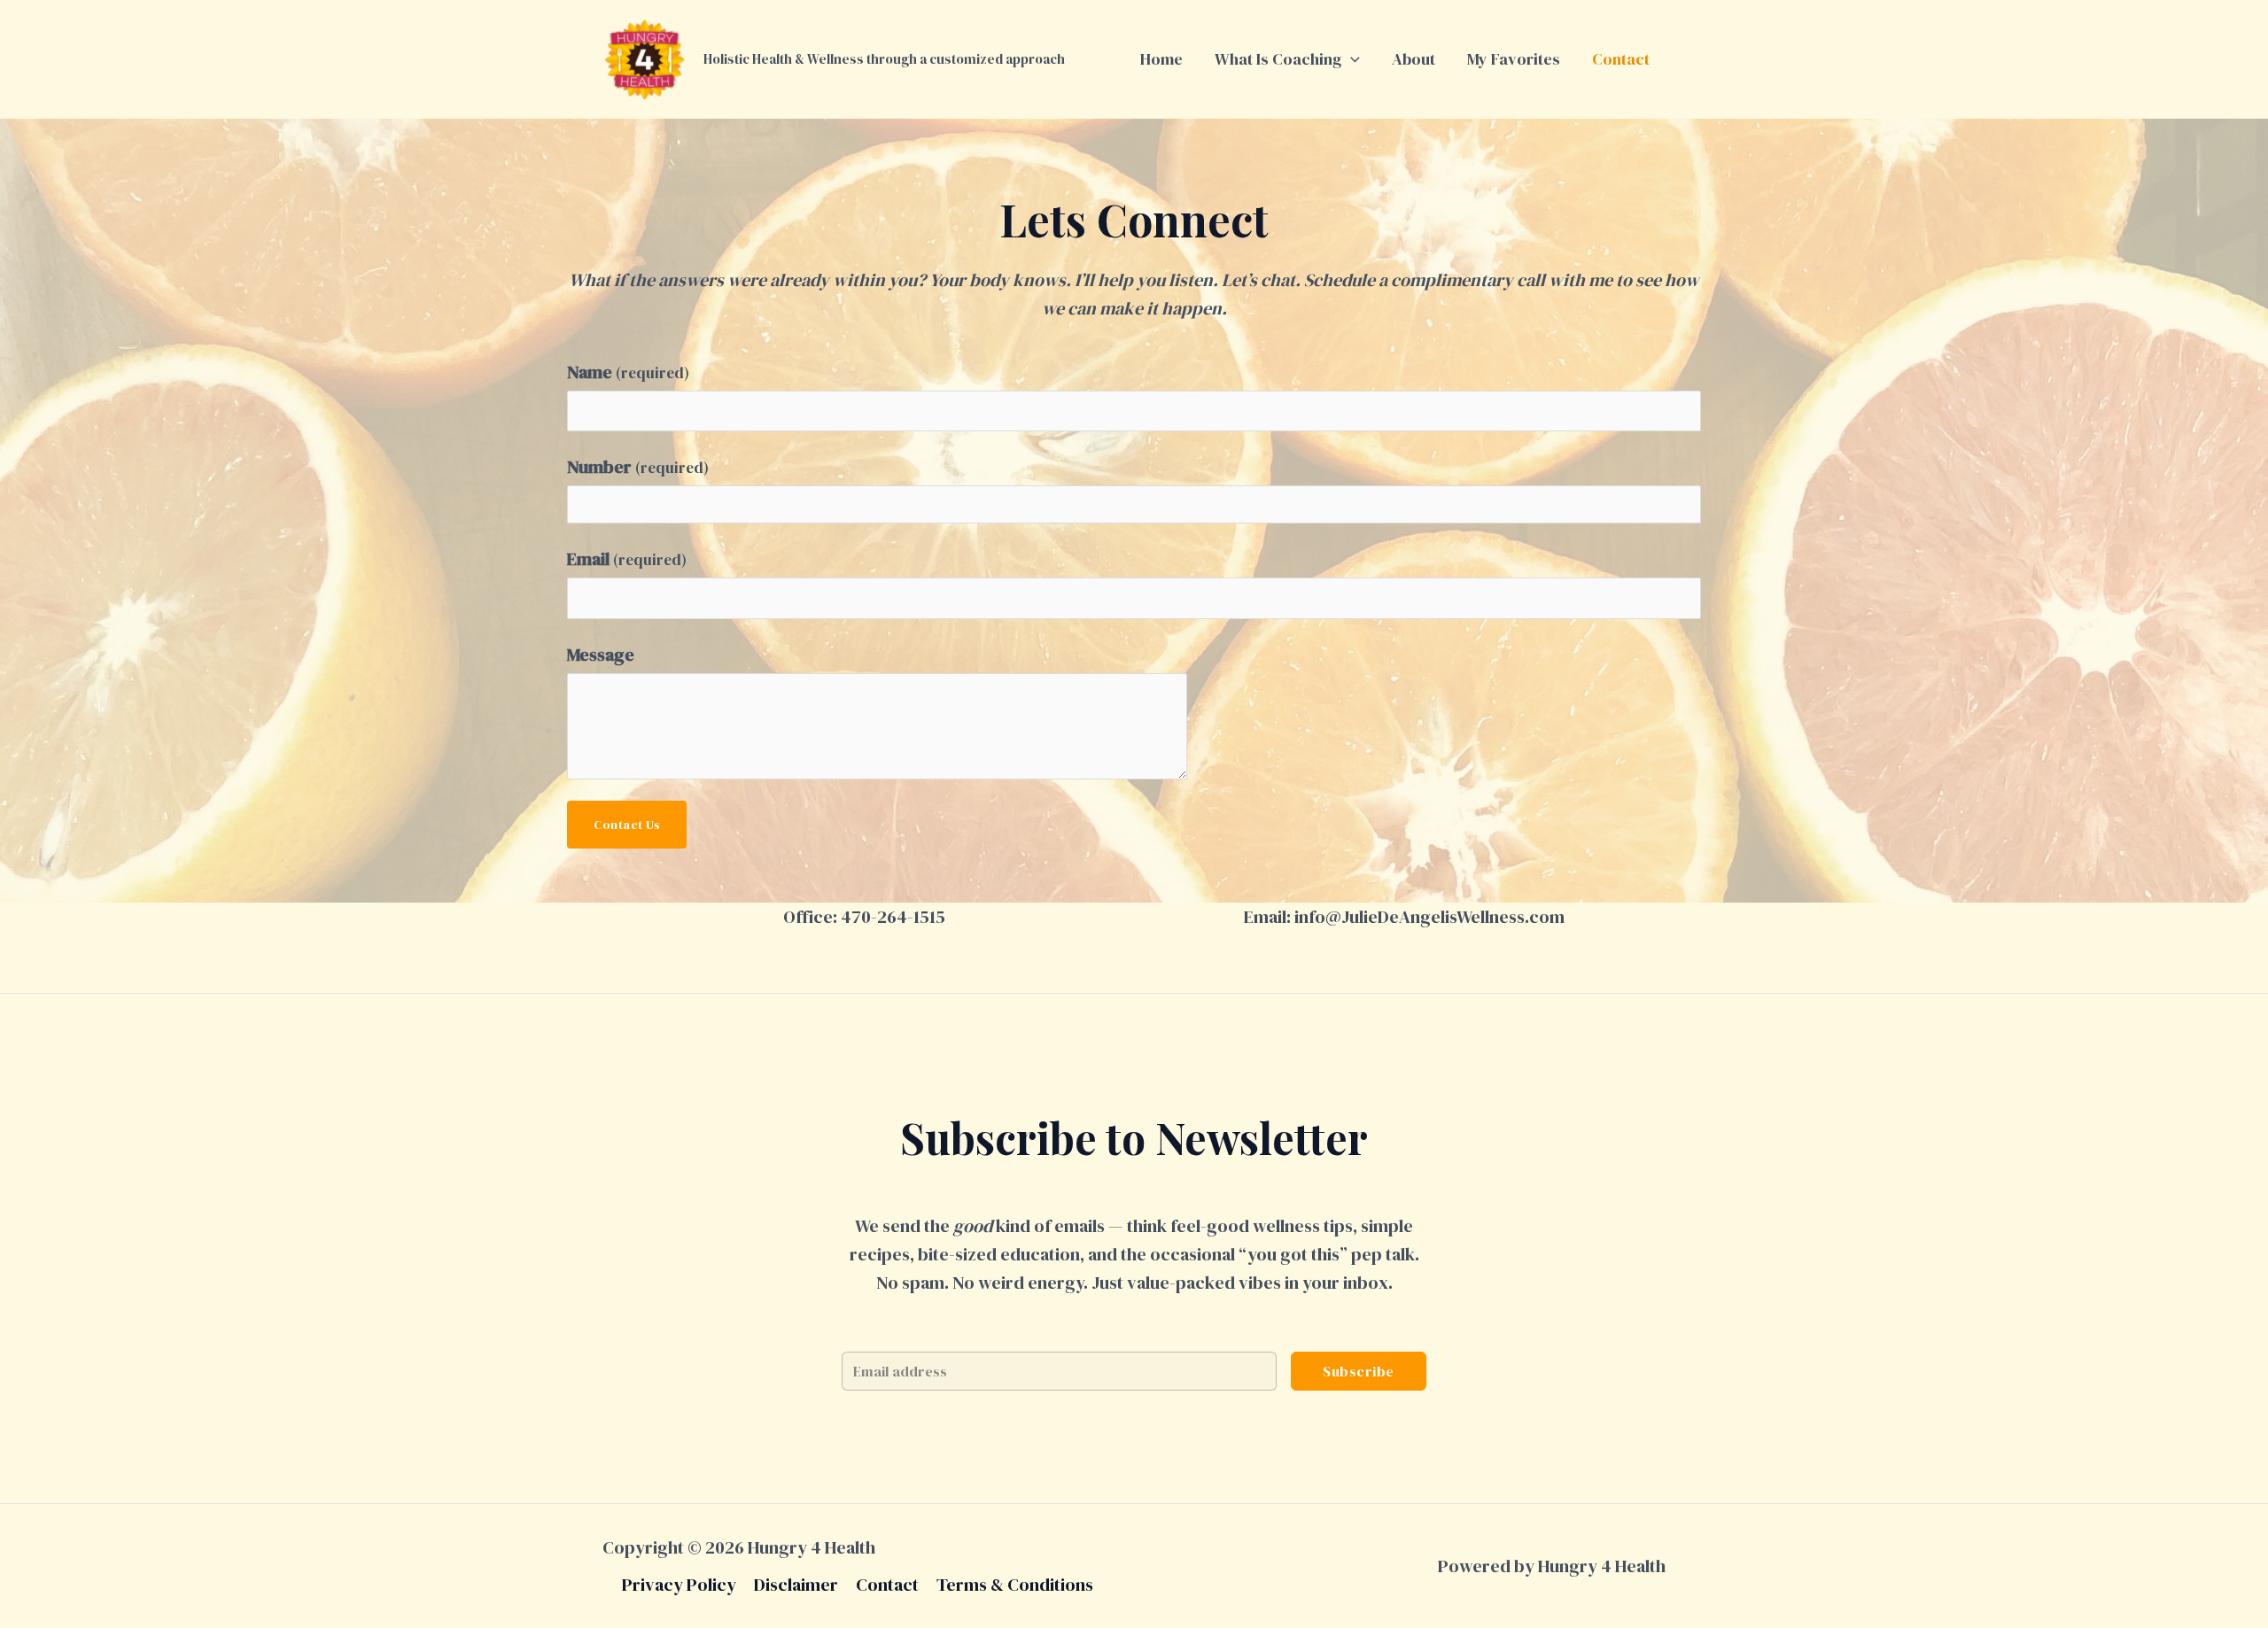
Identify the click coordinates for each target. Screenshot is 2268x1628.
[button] (1351, 59)
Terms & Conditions (1015, 1585)
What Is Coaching (1278, 59)
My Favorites (1514, 59)
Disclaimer (796, 1585)
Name (628, 372)
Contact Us (627, 825)
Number (638, 467)
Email (627, 559)
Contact (1621, 59)
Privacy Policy (679, 1585)
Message (601, 655)
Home (1161, 59)
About (1414, 59)
